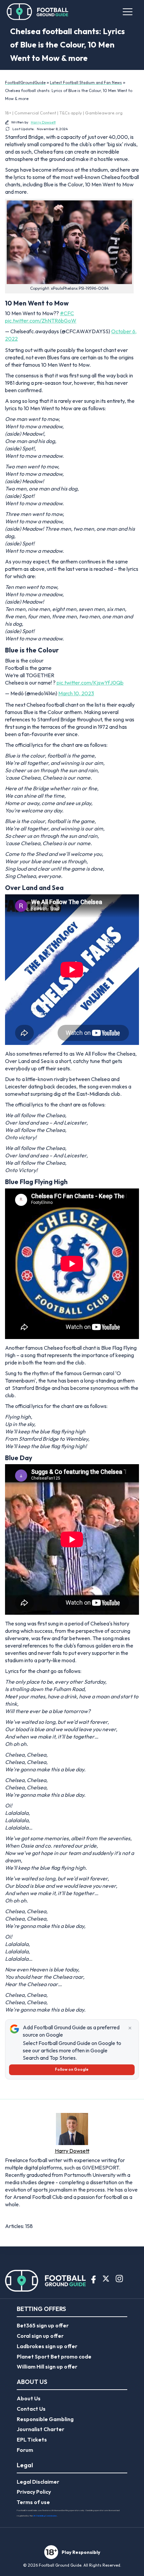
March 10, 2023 (76, 693)
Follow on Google (72, 2069)
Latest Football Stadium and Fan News (86, 82)
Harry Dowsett (43, 122)
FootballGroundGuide (25, 82)
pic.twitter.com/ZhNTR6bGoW (41, 321)
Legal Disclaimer (38, 2482)
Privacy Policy (34, 2492)
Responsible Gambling (45, 2419)
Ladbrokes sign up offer (47, 2346)
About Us (29, 2398)
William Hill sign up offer (47, 2367)
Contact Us (31, 2409)
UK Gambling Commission (45, 2516)
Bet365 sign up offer (43, 2325)
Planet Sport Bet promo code (54, 2357)
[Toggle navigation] (128, 12)
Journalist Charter (41, 2429)
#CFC (67, 313)
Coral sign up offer (40, 2336)
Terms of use (33, 2502)
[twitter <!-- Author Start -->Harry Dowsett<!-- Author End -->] (9, 2215)
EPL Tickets (32, 2439)
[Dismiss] (130, 2028)
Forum (25, 2450)
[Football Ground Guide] (38, 12)
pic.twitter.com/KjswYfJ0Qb (90, 683)
